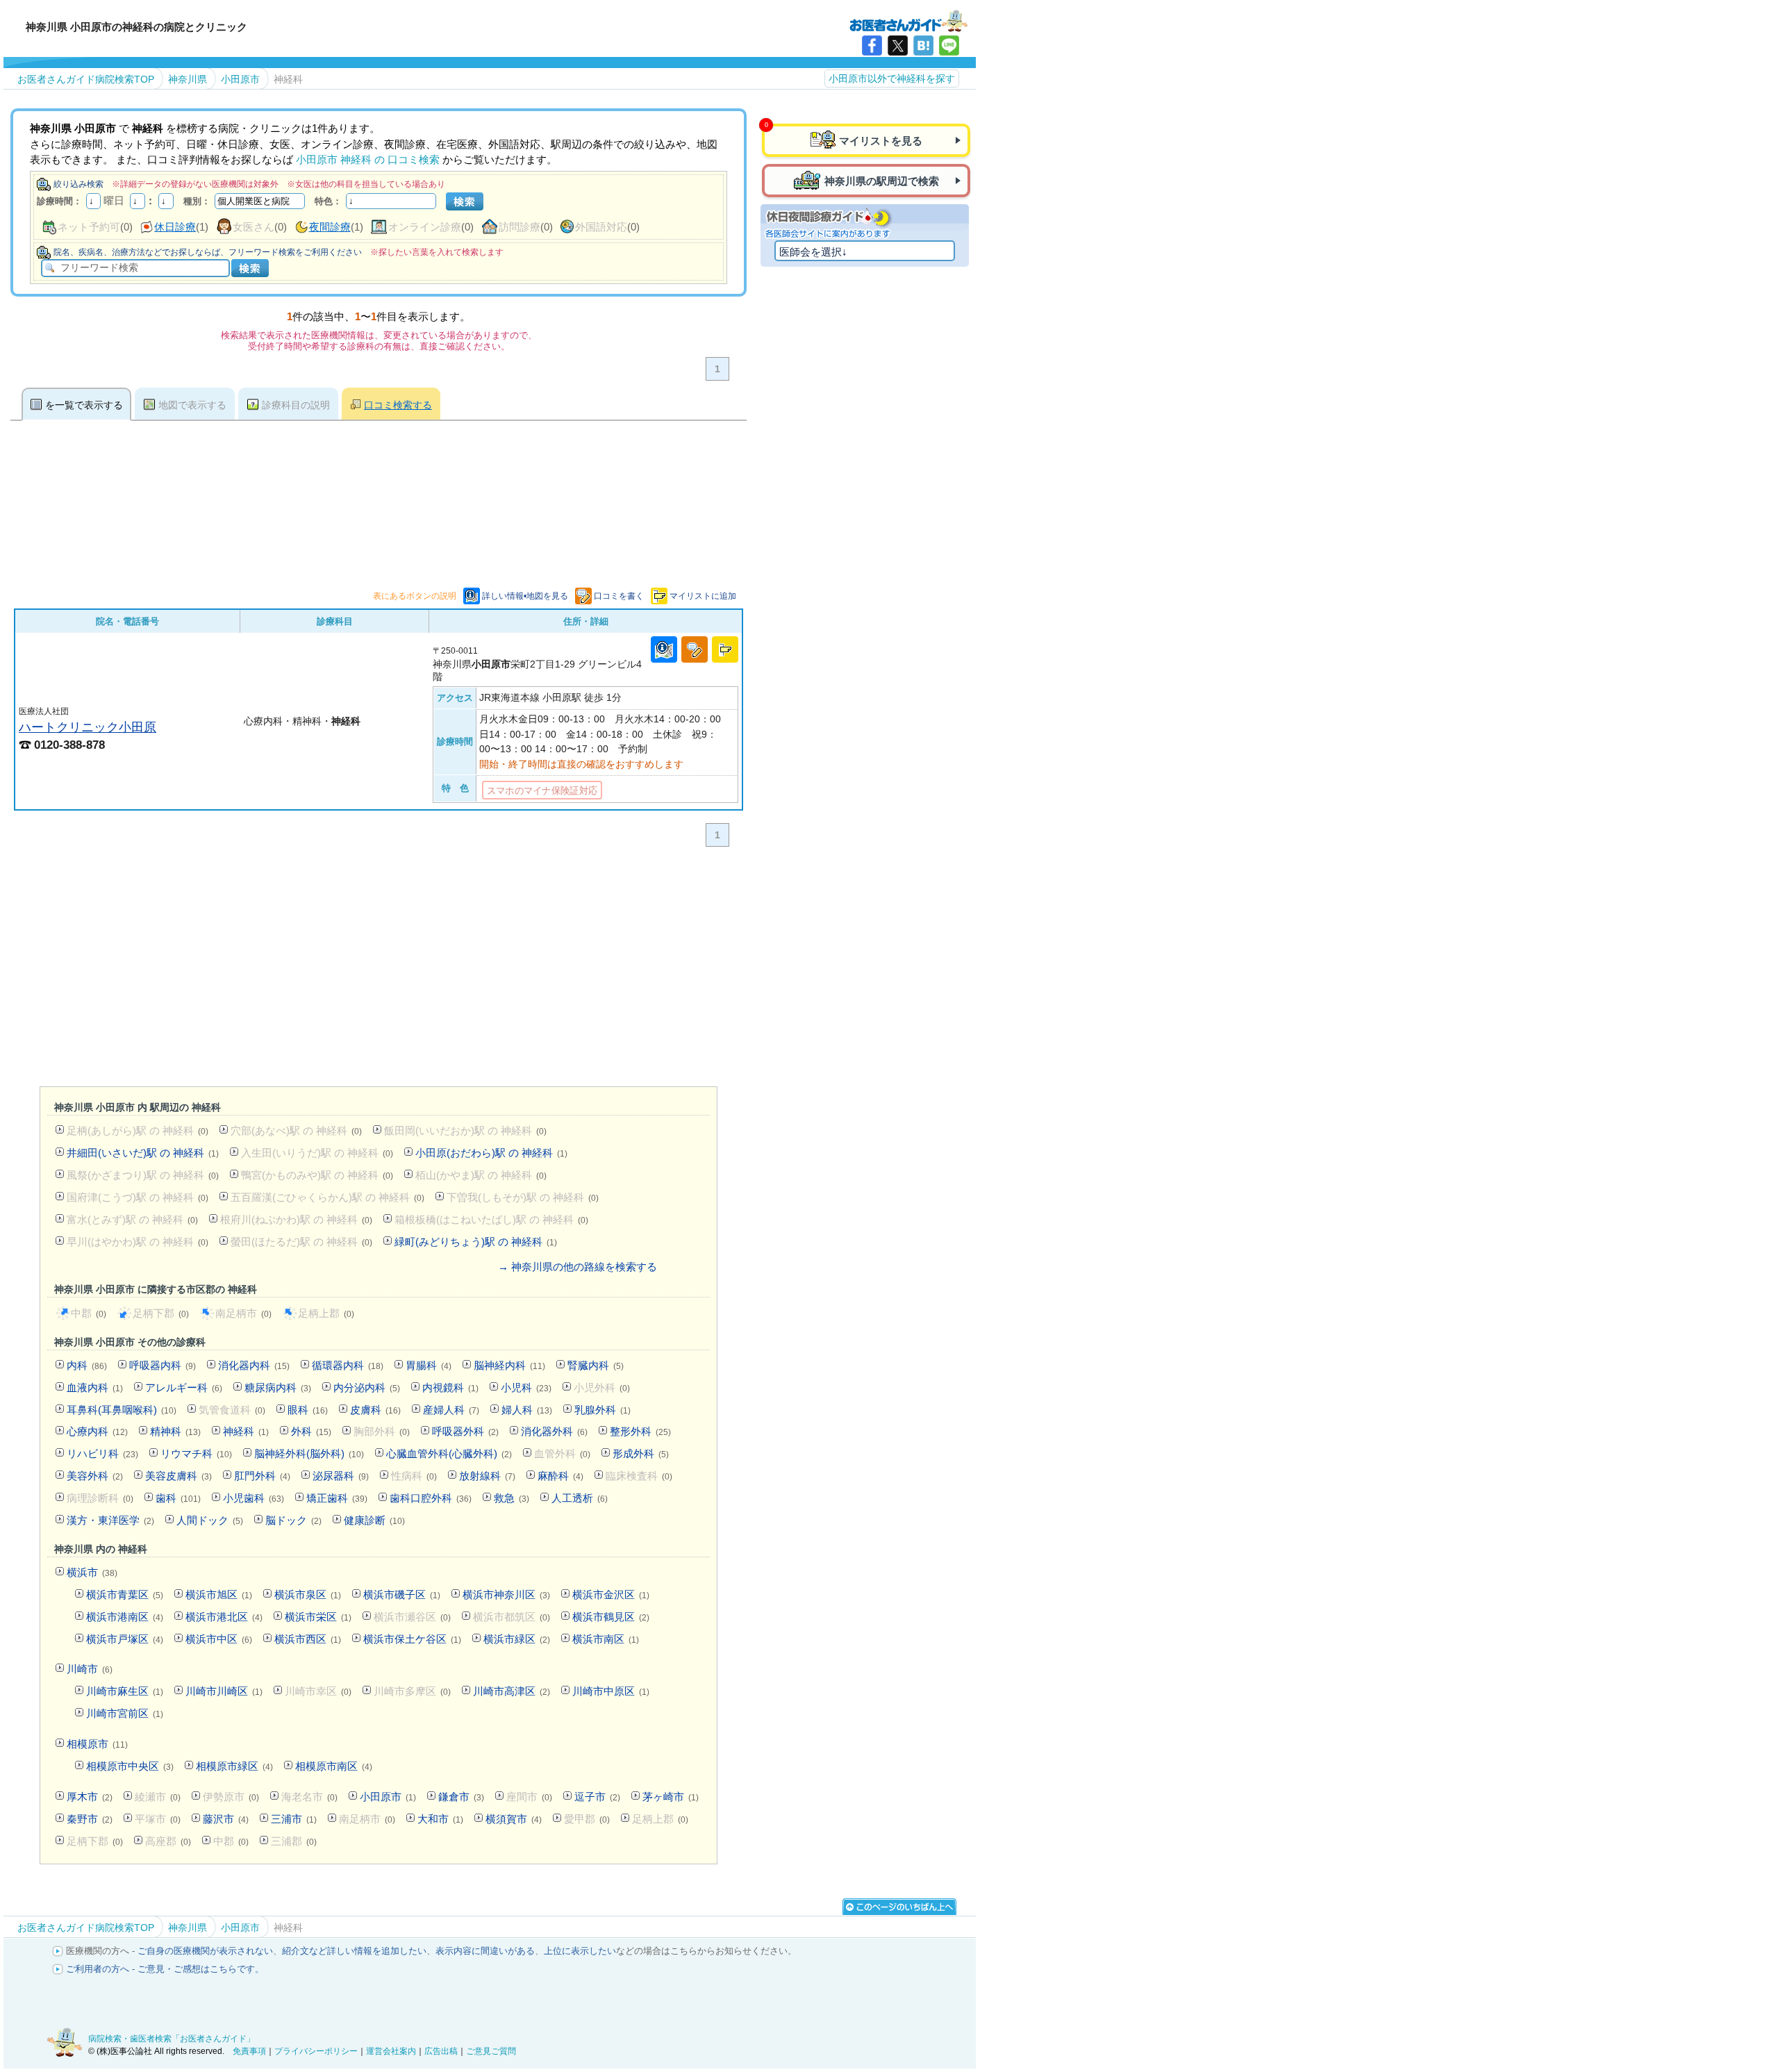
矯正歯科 (337, 1498)
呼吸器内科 (163, 1365)
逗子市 (597, 1797)
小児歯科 (254, 1498)
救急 (512, 1498)
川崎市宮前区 (125, 1713)
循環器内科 (348, 1365)
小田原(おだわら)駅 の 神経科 (491, 1153)
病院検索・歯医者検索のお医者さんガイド (908, 20)
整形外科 (640, 1431)
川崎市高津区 (512, 1691)
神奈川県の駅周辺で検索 (882, 181)
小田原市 (388, 1797)
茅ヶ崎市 (671, 1797)
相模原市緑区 (234, 1766)
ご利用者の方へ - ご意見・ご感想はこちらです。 (165, 1969)
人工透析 (580, 1498)
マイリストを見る (881, 141)
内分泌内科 (367, 1387)
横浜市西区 (308, 1639)
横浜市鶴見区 (611, 1617)
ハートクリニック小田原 (88, 727)
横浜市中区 (219, 1639)
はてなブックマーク (923, 45)
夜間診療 (330, 227)
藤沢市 (226, 1819)
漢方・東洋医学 (110, 1520)
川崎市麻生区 (125, 1691)
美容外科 (95, 1476)
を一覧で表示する (84, 405)
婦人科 (527, 1410)
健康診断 (374, 1520)
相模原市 (97, 1744)
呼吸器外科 (465, 1431)
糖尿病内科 (278, 1387)
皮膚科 (375, 1410)
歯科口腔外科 (431, 1498)
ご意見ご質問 (491, 2051)
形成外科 (641, 1453)
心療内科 (97, 1431)
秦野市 (90, 1819)
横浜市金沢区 (611, 1594)
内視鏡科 (450, 1387)
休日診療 (175, 227)
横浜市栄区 (318, 1617)
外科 (311, 1431)
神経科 (246, 1431)
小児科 (526, 1387)
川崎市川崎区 (224, 1691)
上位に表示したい (580, 1951)
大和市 (440, 1819)
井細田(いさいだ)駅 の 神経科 (143, 1153)
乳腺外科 (603, 1410)
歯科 (178, 1498)
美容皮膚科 (178, 1476)
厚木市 (90, 1797)
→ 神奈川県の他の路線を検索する (578, 1267)
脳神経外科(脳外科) (309, 1453)
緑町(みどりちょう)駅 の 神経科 (476, 1242)
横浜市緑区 (517, 1639)
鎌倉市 (461, 1797)
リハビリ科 (102, 1453)
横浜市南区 (606, 1639)
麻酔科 (560, 1476)
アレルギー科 (184, 1387)
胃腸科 (429, 1365)
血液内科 (95, 1387)
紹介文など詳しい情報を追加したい (354, 1951)
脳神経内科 (509, 1365)
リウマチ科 (196, 1453)
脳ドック (293, 1520)
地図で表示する (192, 405)
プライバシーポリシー (316, 2051)
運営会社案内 (391, 2051)
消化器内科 (254, 1365)
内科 (87, 1365)
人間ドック (210, 1520)
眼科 (308, 1410)
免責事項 (249, 2051)
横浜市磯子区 (402, 1594)
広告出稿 (441, 2051)
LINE (949, 45)
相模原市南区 (334, 1766)
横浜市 (92, 1572)
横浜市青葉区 (125, 1594)
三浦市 (294, 1819)
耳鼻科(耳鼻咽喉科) (122, 1410)
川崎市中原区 (611, 1691)
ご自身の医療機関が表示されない (205, 1951)
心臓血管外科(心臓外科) (449, 1453)
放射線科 (487, 1476)
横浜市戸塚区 (125, 1639)
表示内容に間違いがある (485, 1951)
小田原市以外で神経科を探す (892, 78)
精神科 (175, 1431)
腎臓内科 (596, 1365)
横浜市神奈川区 (506, 1594)
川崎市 (90, 1669)
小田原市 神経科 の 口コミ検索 (368, 159)
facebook (872, 45)
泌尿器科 (341, 1476)
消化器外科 (554, 1431)
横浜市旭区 (219, 1594)
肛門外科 (262, 1476)
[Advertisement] (379, 970)
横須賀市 (514, 1819)
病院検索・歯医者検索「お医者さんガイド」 (172, 2039)
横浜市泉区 (308, 1594)
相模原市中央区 (130, 1766)
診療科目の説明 (296, 405)
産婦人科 (451, 1410)
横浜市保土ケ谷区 (412, 1639)
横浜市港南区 (125, 1617)
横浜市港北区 (224, 1617)
